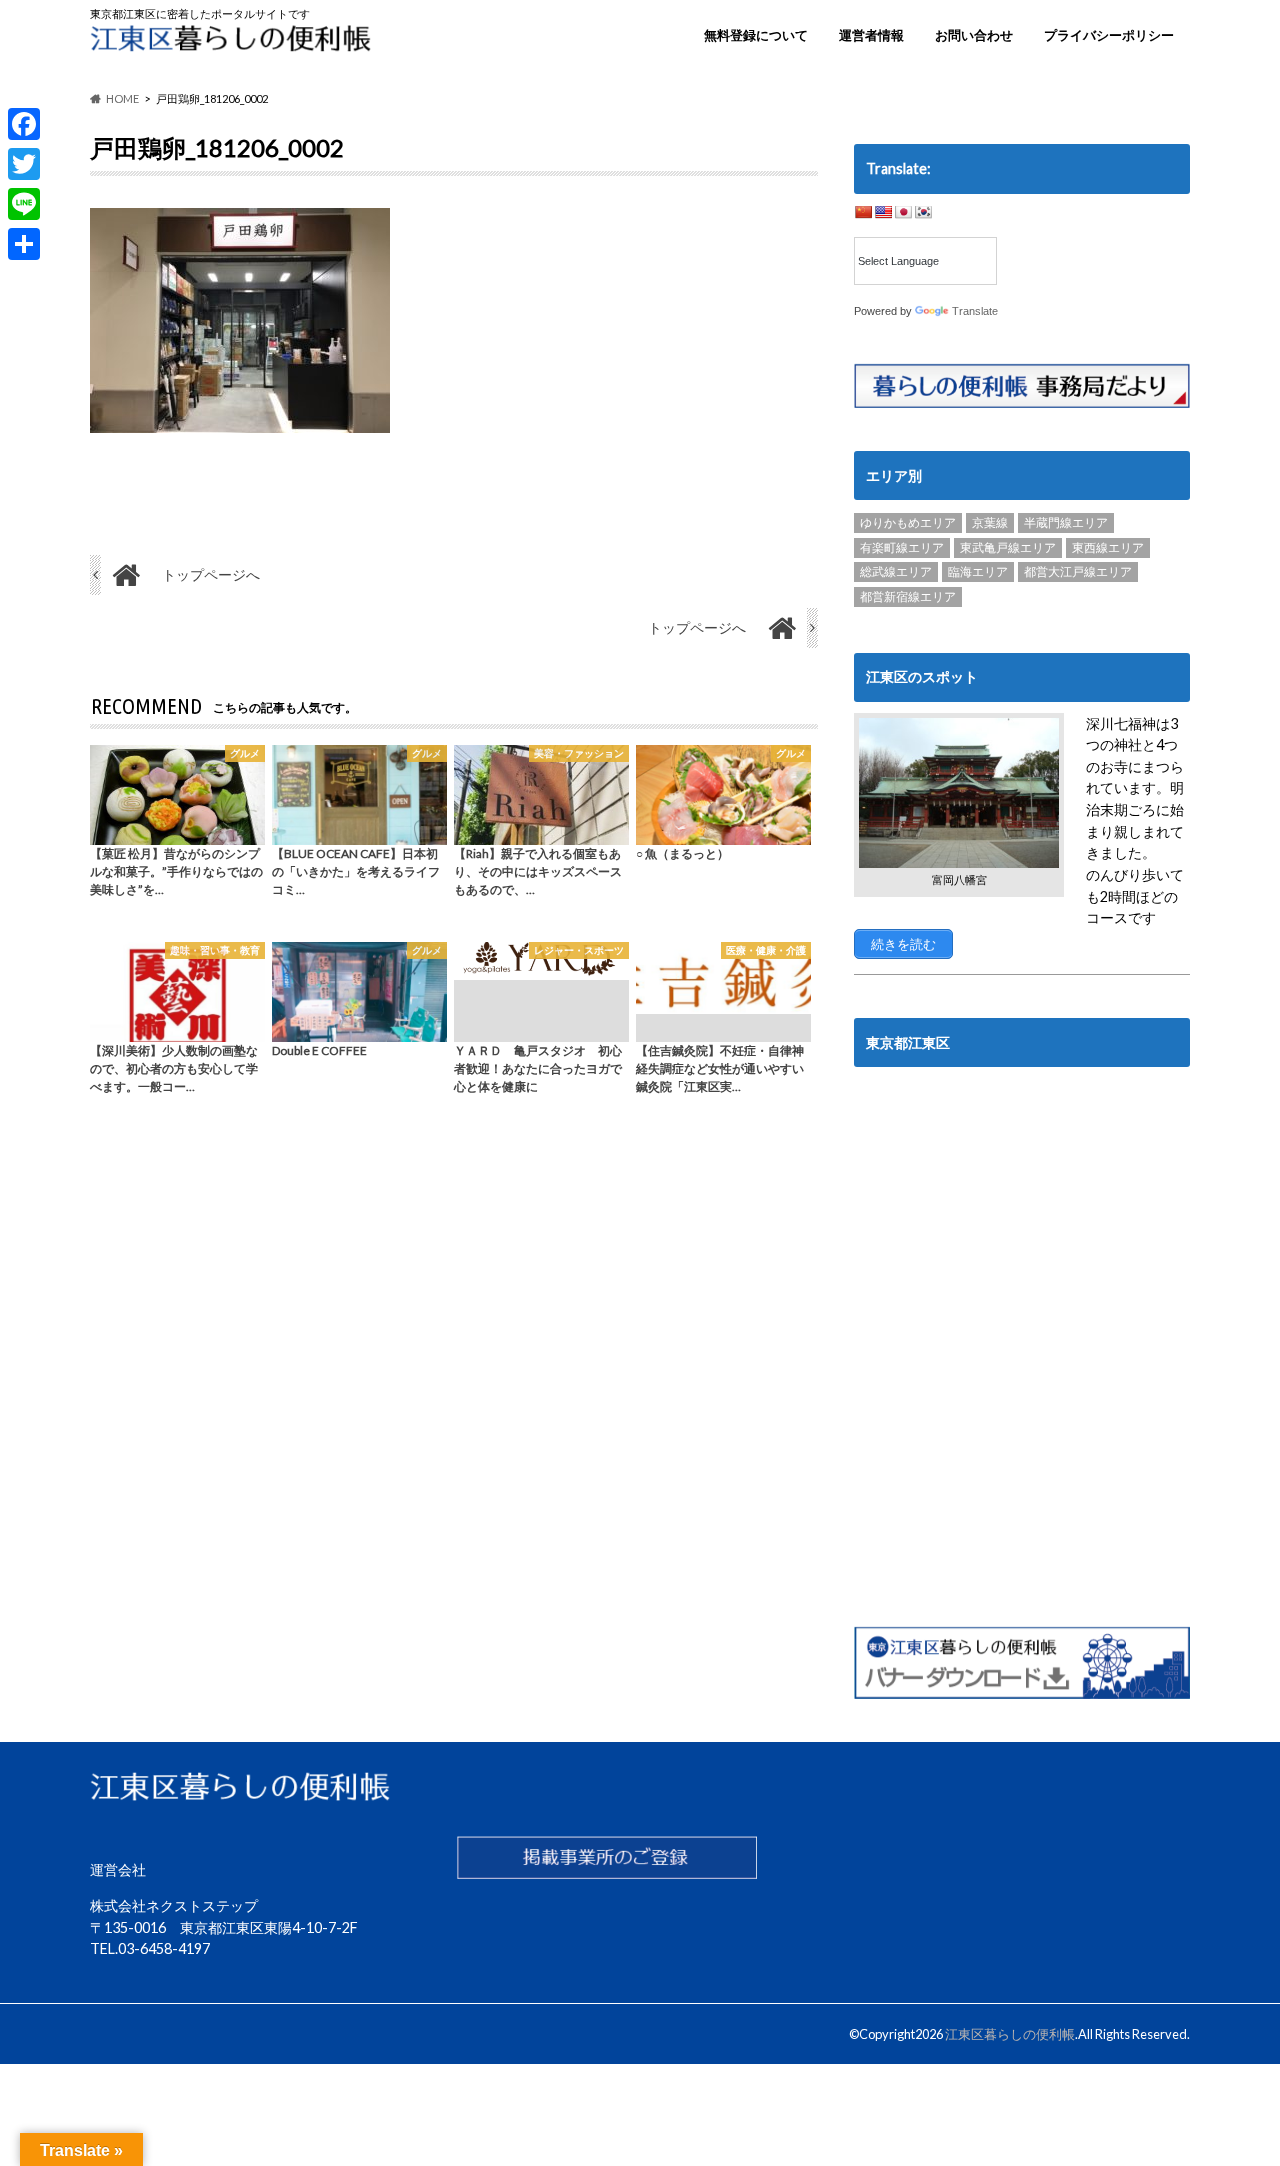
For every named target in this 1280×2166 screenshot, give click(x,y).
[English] (883, 212)
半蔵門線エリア (1066, 522)
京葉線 (990, 522)
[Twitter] (24, 164)
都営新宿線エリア (908, 596)
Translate (975, 311)
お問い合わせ (974, 35)
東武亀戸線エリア (1008, 547)
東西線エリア (1108, 547)
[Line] (24, 204)
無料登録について (756, 35)
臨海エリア (978, 571)
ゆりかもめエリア (908, 522)
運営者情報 (871, 35)
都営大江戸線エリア (1078, 571)
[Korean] (923, 212)
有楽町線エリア (902, 547)
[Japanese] (903, 212)
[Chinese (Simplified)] (863, 212)
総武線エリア (896, 571)
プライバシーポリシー (1109, 35)
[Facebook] (24, 124)
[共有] (24, 244)
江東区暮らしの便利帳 (1010, 2034)
